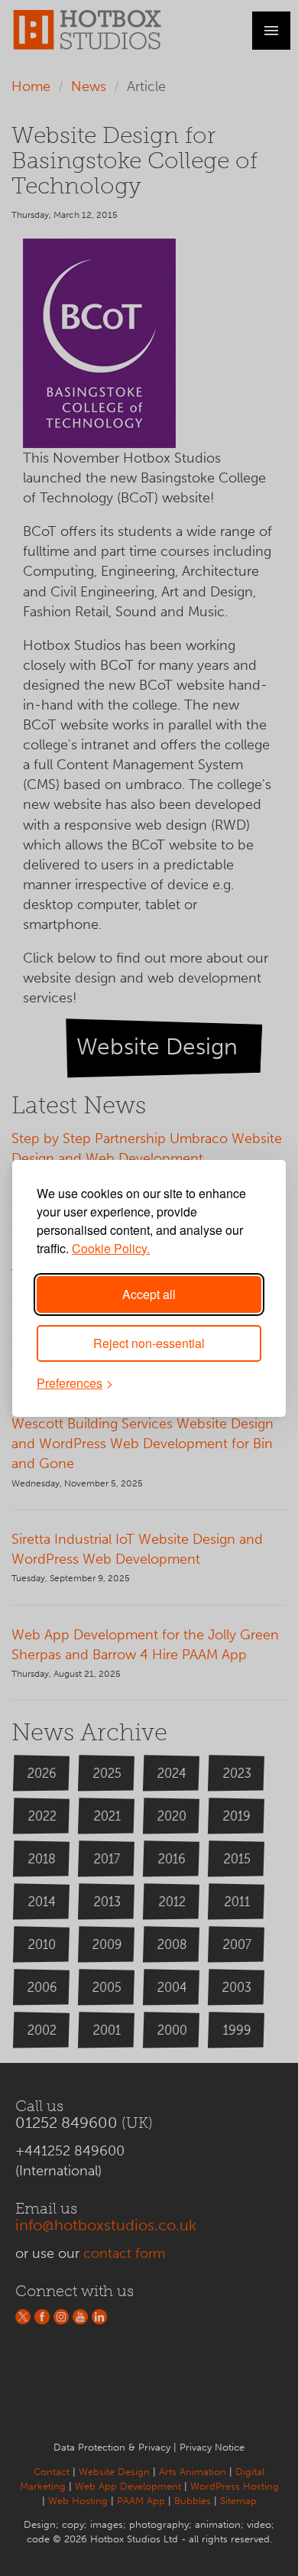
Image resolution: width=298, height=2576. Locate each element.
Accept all (149, 1294)
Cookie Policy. (111, 1248)
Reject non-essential (149, 1343)
